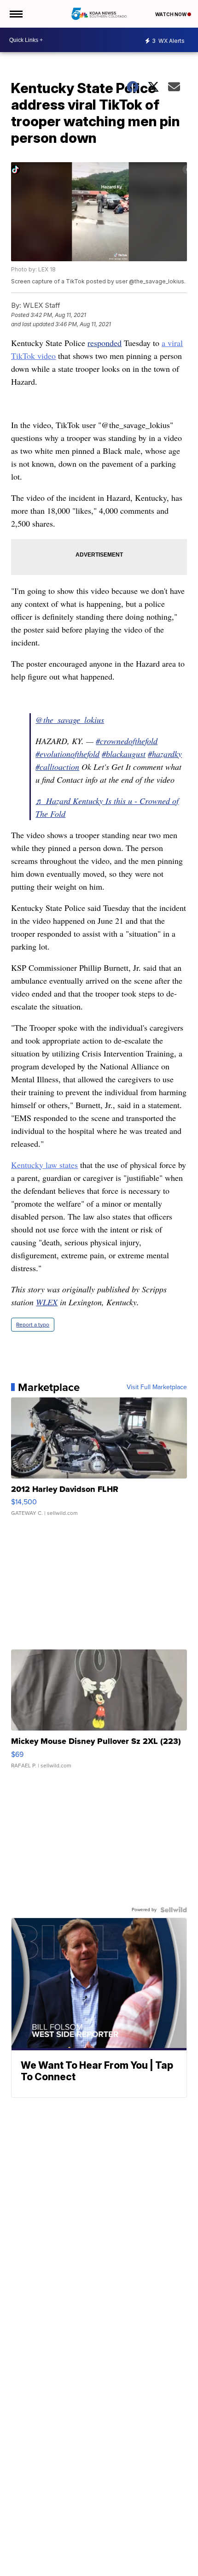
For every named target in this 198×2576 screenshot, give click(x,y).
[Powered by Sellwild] (174, 1910)
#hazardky (165, 754)
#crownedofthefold (127, 741)
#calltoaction (57, 767)
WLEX (47, 1302)
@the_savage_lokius (70, 720)
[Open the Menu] (15, 14)
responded (105, 343)
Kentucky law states (44, 1165)
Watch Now (171, 14)
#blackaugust (124, 754)
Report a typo (33, 1325)
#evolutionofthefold (67, 754)
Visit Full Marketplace (157, 1387)
